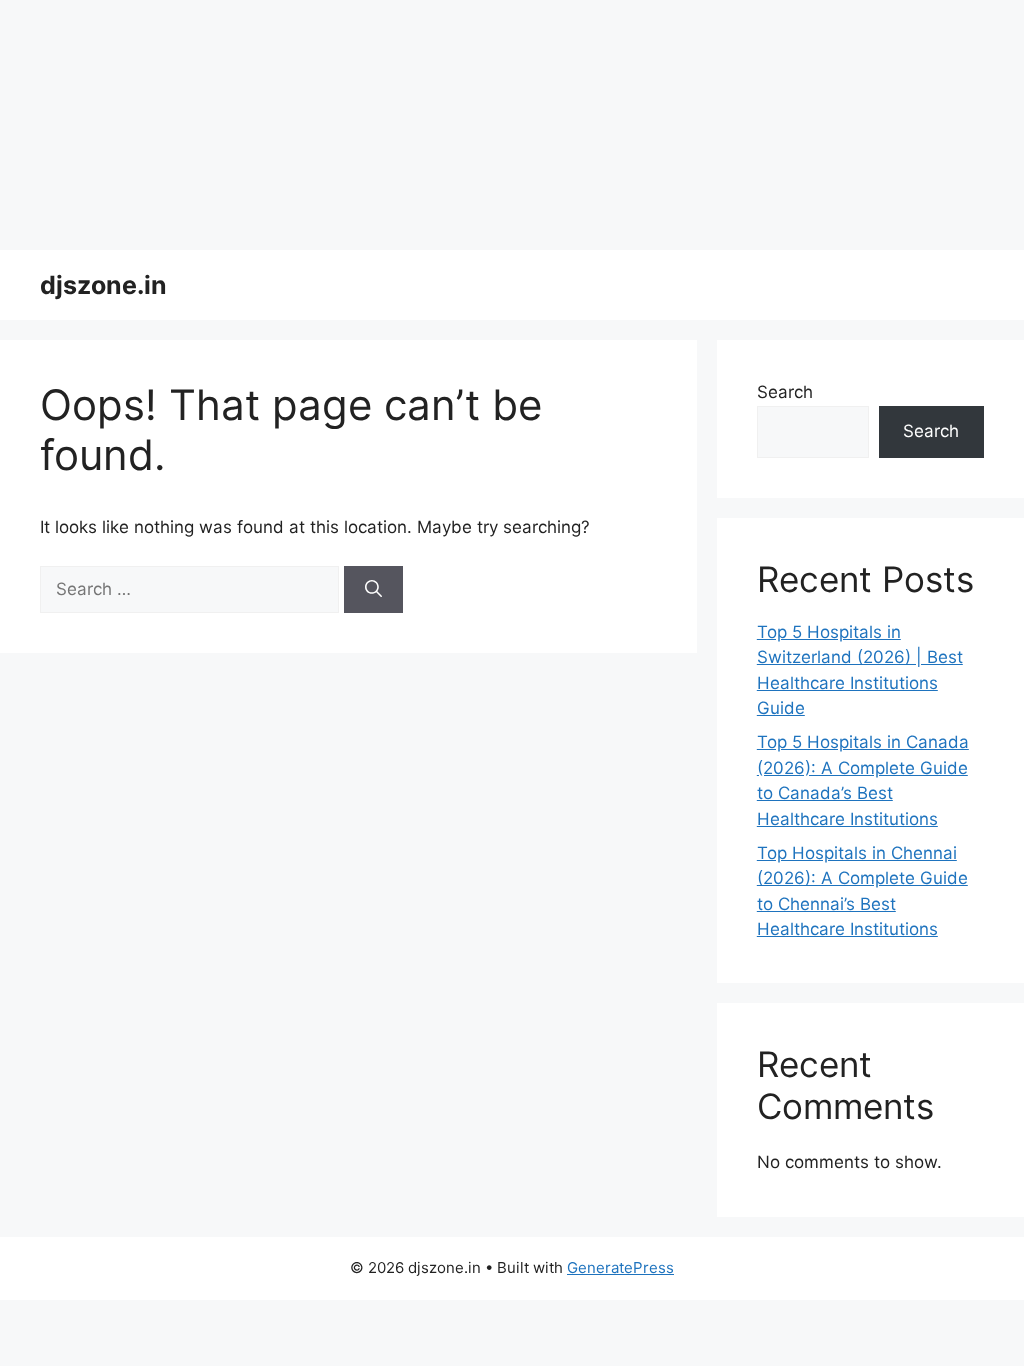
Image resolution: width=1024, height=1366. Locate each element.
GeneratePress (620, 1267)
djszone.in (103, 285)
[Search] (373, 590)
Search (785, 392)
